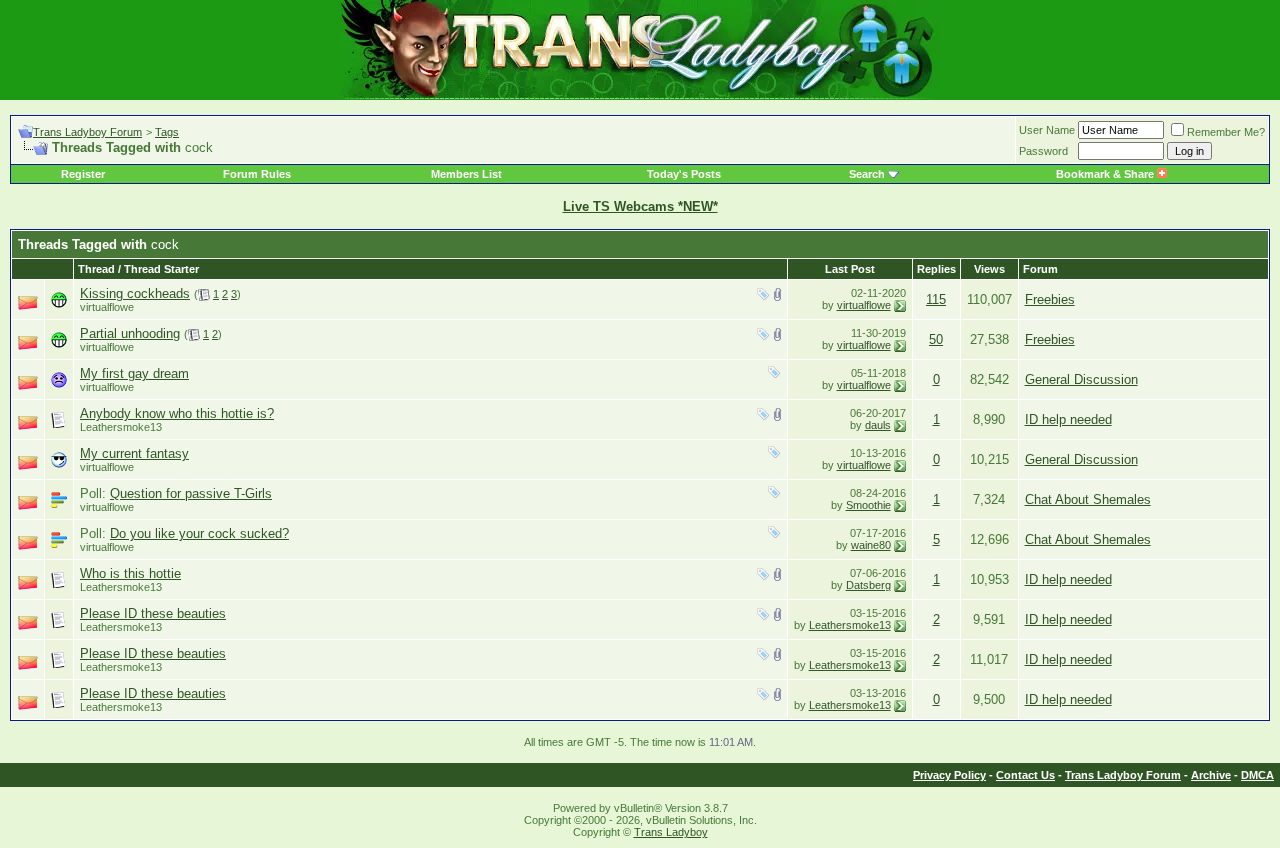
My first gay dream (134, 373)
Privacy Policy (949, 775)
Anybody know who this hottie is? (177, 413)
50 (936, 339)
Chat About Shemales (1088, 499)
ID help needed (1068, 419)
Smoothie (868, 505)
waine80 (871, 545)
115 (936, 299)
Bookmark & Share (1106, 174)
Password (1043, 151)
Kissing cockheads (135, 293)
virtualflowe (107, 307)
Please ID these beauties (153, 613)
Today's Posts (684, 174)
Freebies (1050, 299)
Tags (167, 132)
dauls (878, 425)
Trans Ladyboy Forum (87, 132)
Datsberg (868, 585)
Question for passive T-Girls (191, 493)
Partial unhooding (130, 333)
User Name (1047, 130)
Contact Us (1025, 775)
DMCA (1257, 775)
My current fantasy (134, 453)
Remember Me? (1226, 132)
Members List (466, 174)
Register (83, 174)
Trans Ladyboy (671, 832)
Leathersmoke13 (121, 427)
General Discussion (1081, 379)
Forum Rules (257, 174)
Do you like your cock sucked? (199, 533)
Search (867, 174)
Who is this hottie (130, 573)
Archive (1211, 775)
